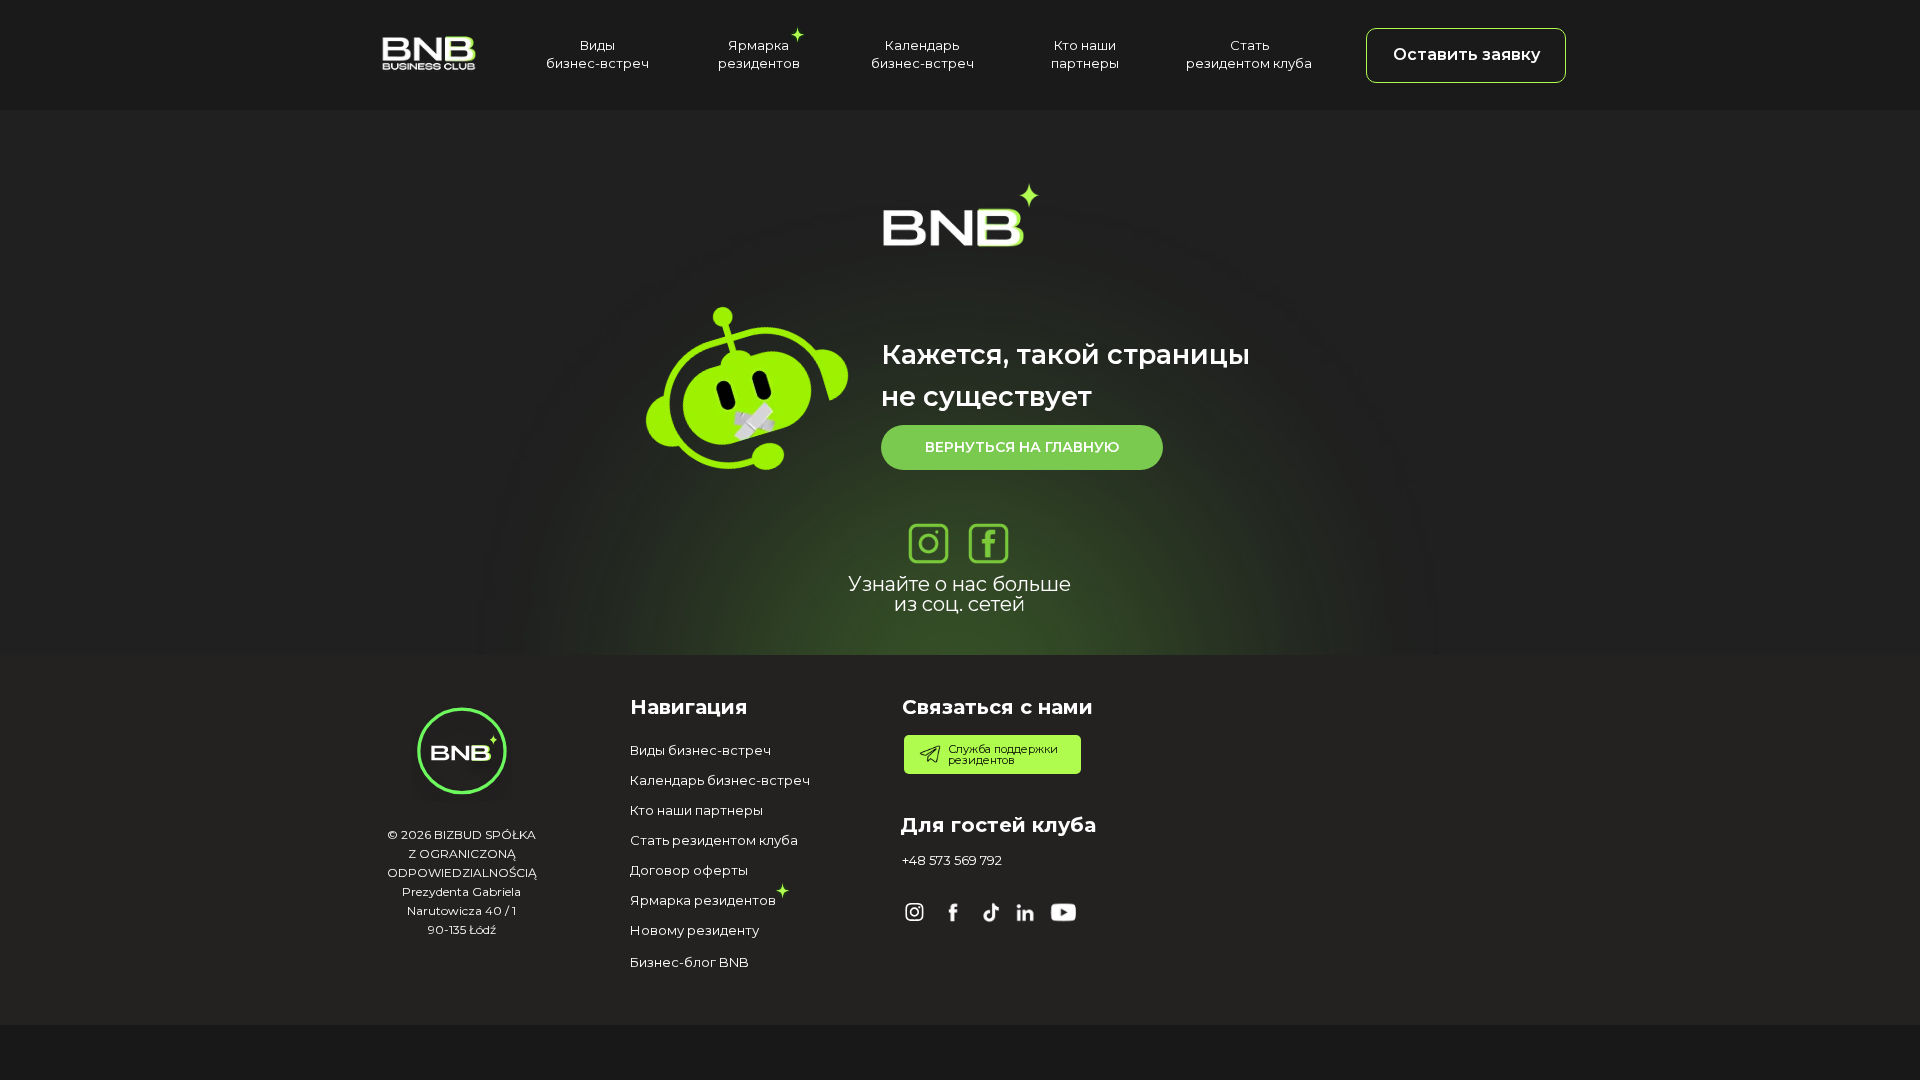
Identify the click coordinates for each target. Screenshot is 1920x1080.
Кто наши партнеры (696, 810)
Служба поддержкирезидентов (1003, 754)
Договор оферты (689, 870)
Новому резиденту (694, 930)
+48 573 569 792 (952, 860)
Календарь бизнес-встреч (720, 780)
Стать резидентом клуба (714, 840)
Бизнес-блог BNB (689, 962)
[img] (428, 52)
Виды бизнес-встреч (700, 750)
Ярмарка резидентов (703, 900)
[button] (1466, 55)
